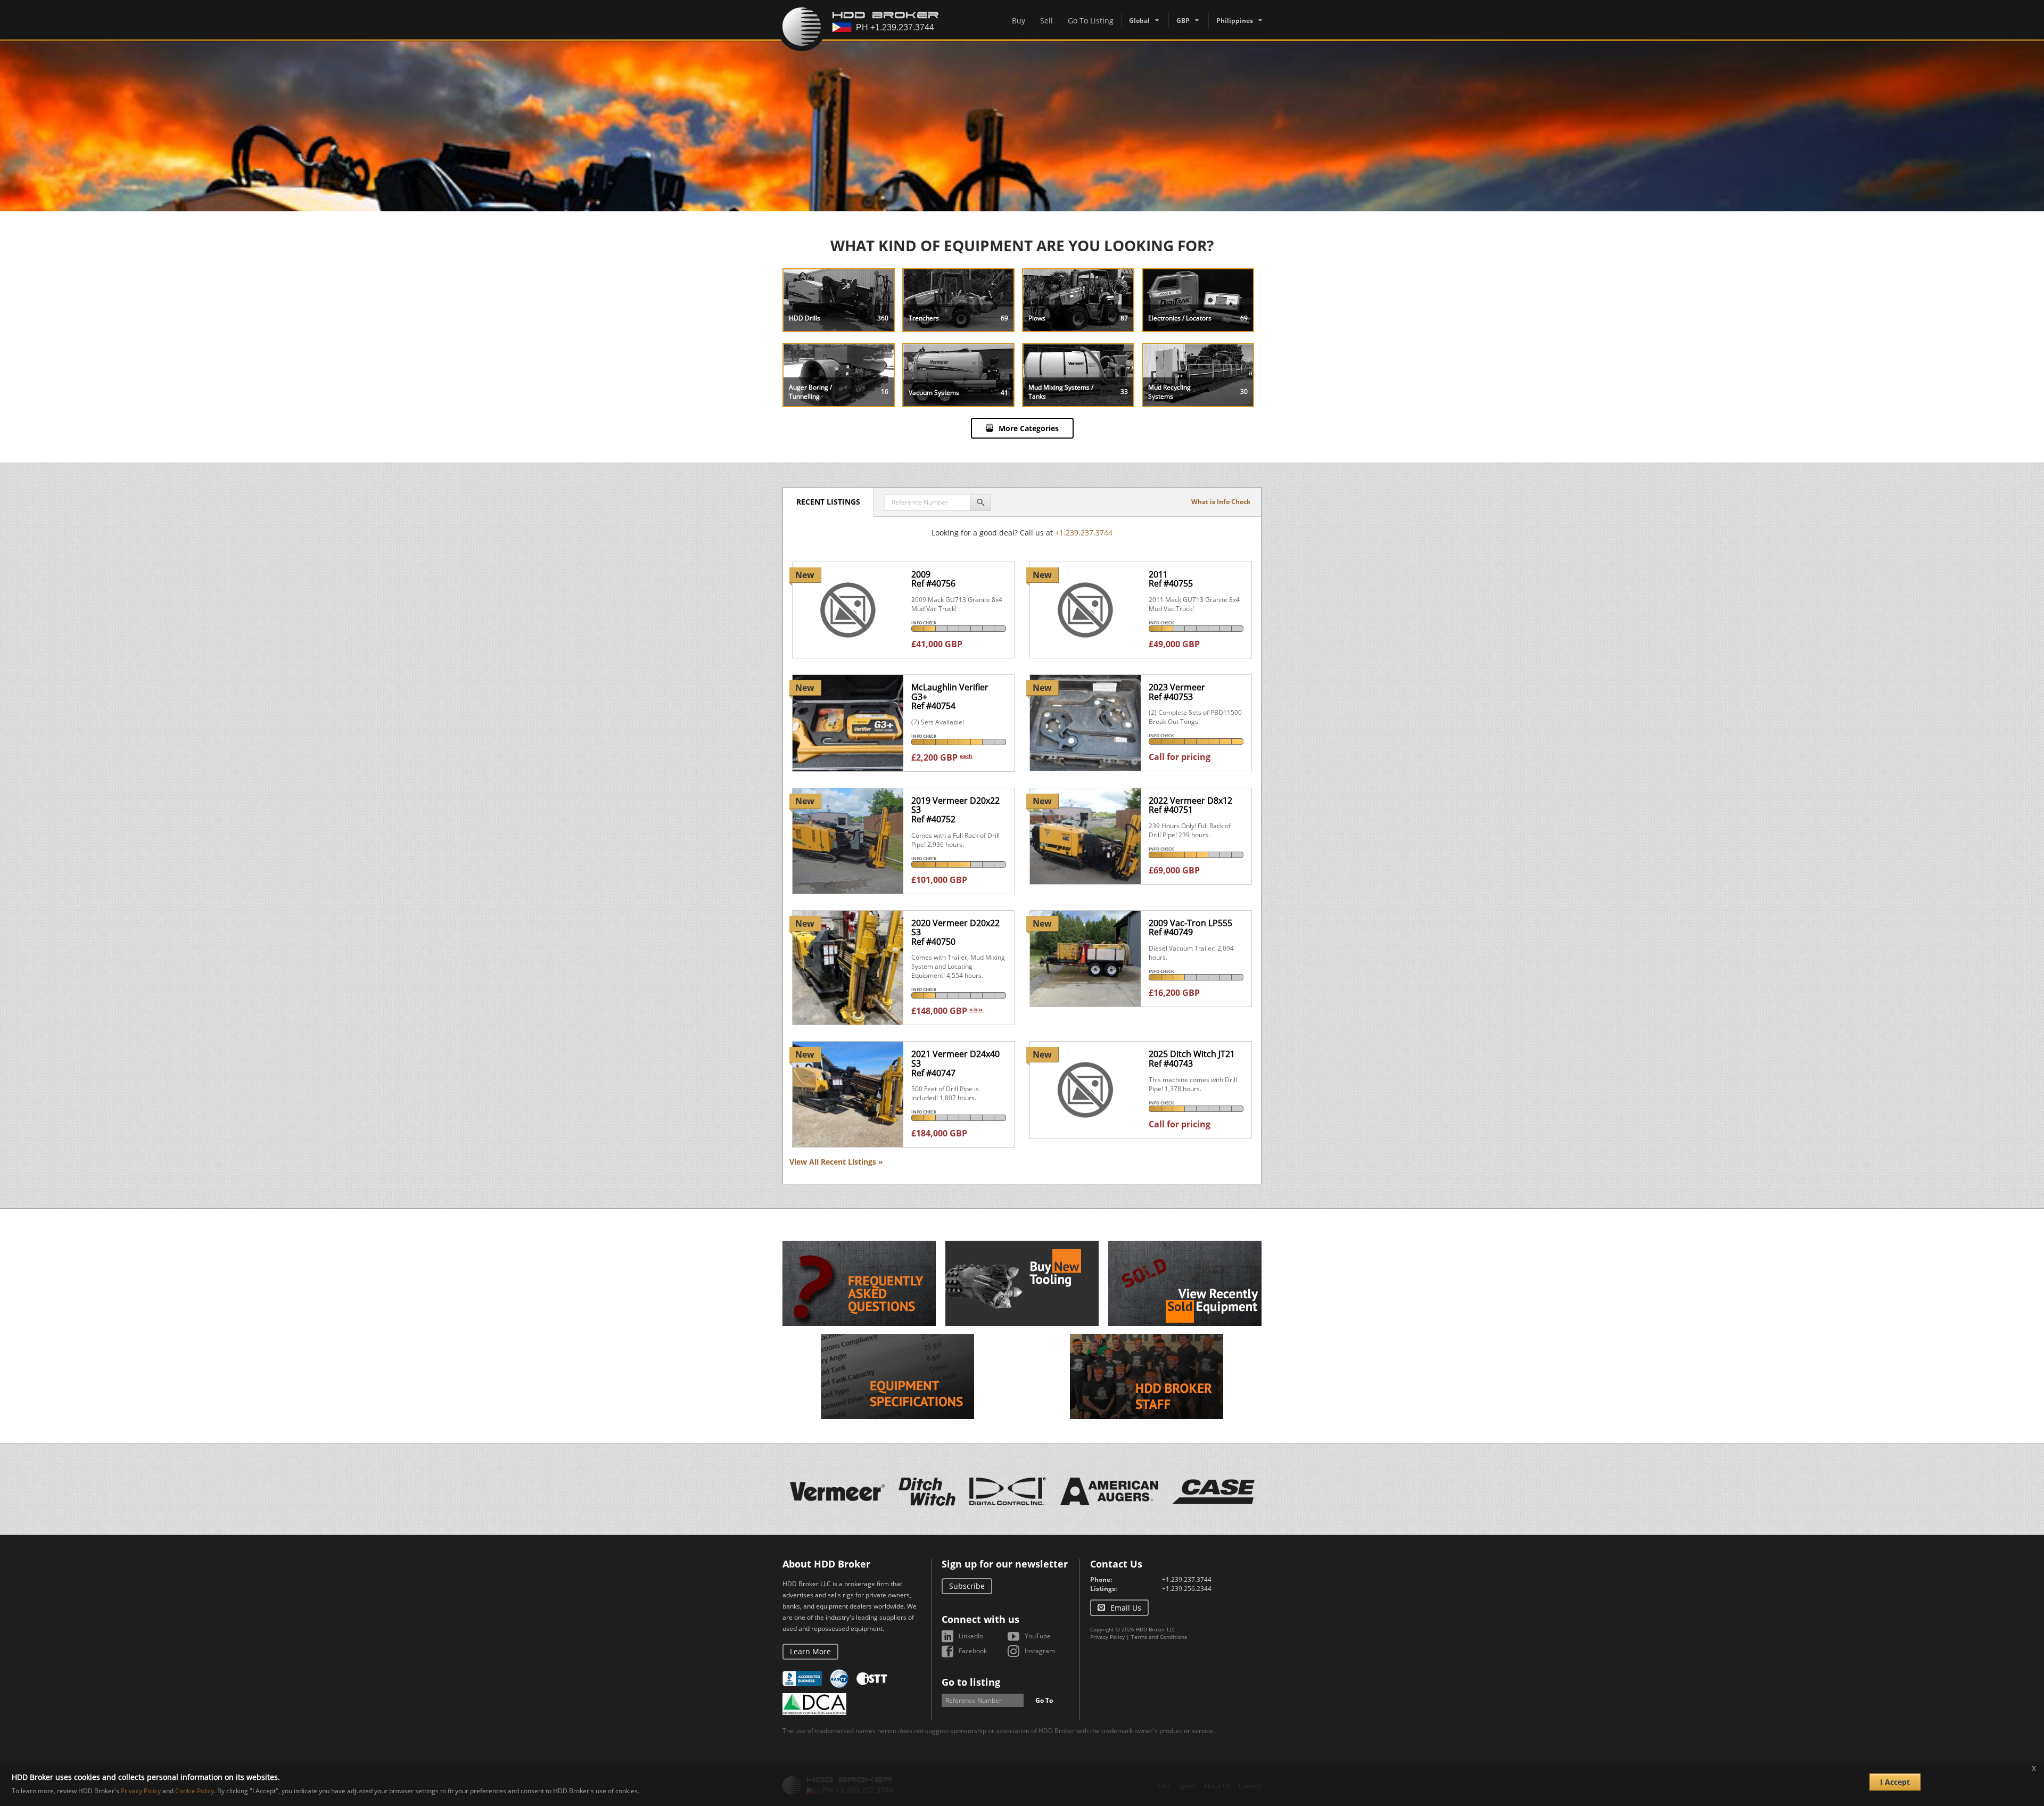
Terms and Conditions (1159, 1637)
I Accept (1895, 1782)
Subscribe (967, 1586)
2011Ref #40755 (1171, 579)
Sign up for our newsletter (1005, 1564)
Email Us (1126, 1608)
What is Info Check (1221, 502)
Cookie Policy (195, 1791)
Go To (1044, 1700)
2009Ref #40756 (933, 579)
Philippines (1235, 20)
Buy (1019, 20)
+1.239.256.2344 (1187, 1589)
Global (1139, 20)
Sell (1046, 20)
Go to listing (971, 1682)
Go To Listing (1091, 20)
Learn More (810, 1651)
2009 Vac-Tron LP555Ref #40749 (1190, 928)
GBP (1183, 20)
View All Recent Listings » (836, 1162)
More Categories (1029, 428)
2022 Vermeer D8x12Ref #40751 (1190, 805)
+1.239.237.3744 (1084, 533)
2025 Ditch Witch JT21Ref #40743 (1192, 1059)
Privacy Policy (1107, 1637)
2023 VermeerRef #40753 (1177, 692)
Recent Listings (828, 502)
